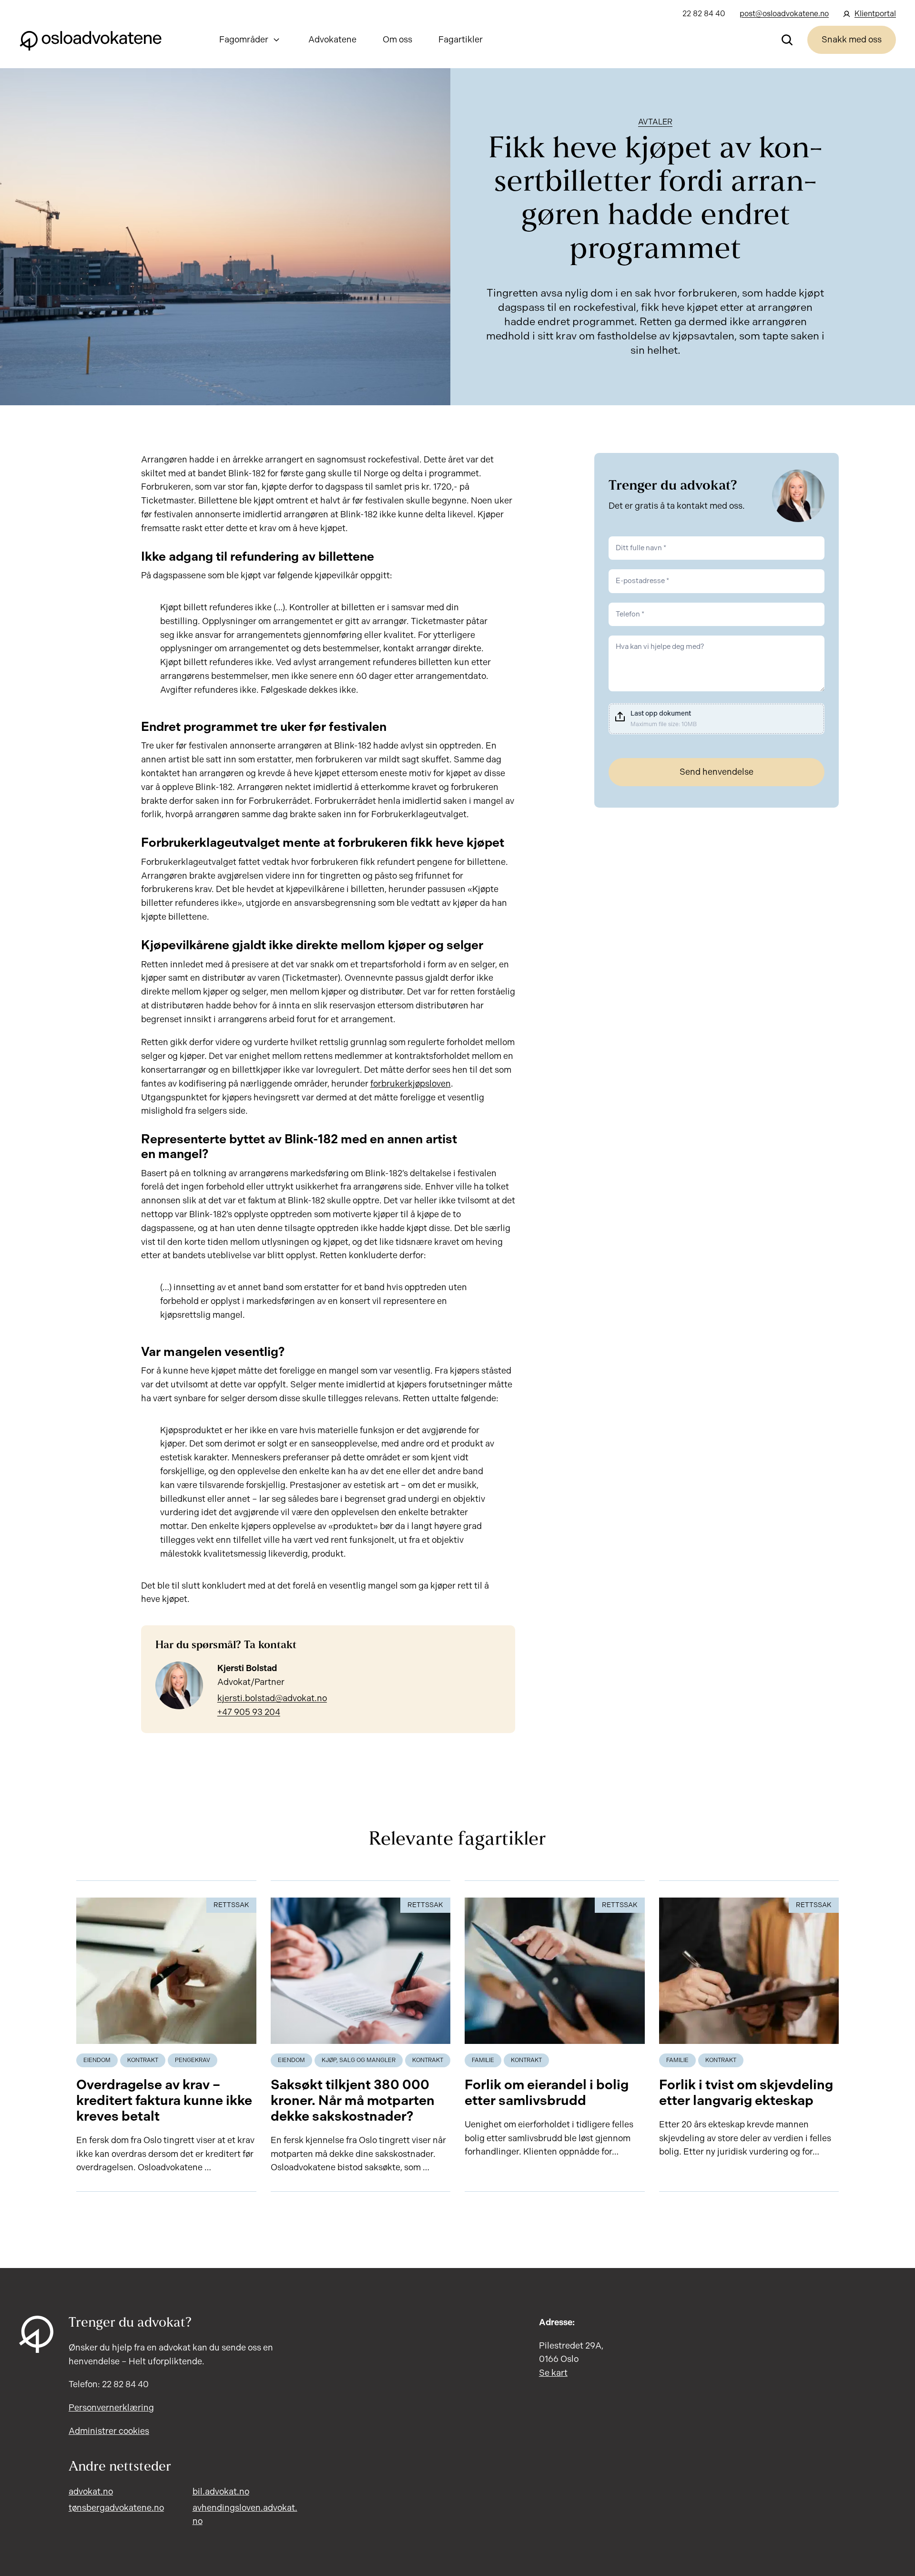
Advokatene (332, 40)
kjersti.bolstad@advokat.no (272, 1698)
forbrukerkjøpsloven (411, 1084)
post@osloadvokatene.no (784, 14)
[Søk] (787, 40)
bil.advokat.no (221, 2492)
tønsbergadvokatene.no (116, 2508)
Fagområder (244, 40)
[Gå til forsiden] (91, 40)
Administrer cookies (109, 2431)
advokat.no (91, 2492)
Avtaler (655, 122)
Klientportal (875, 14)
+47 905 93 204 (249, 1712)
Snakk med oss (852, 40)
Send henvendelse (717, 772)
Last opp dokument (661, 713)
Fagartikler (461, 40)
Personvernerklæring (111, 2408)
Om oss (397, 40)
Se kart (553, 2373)
